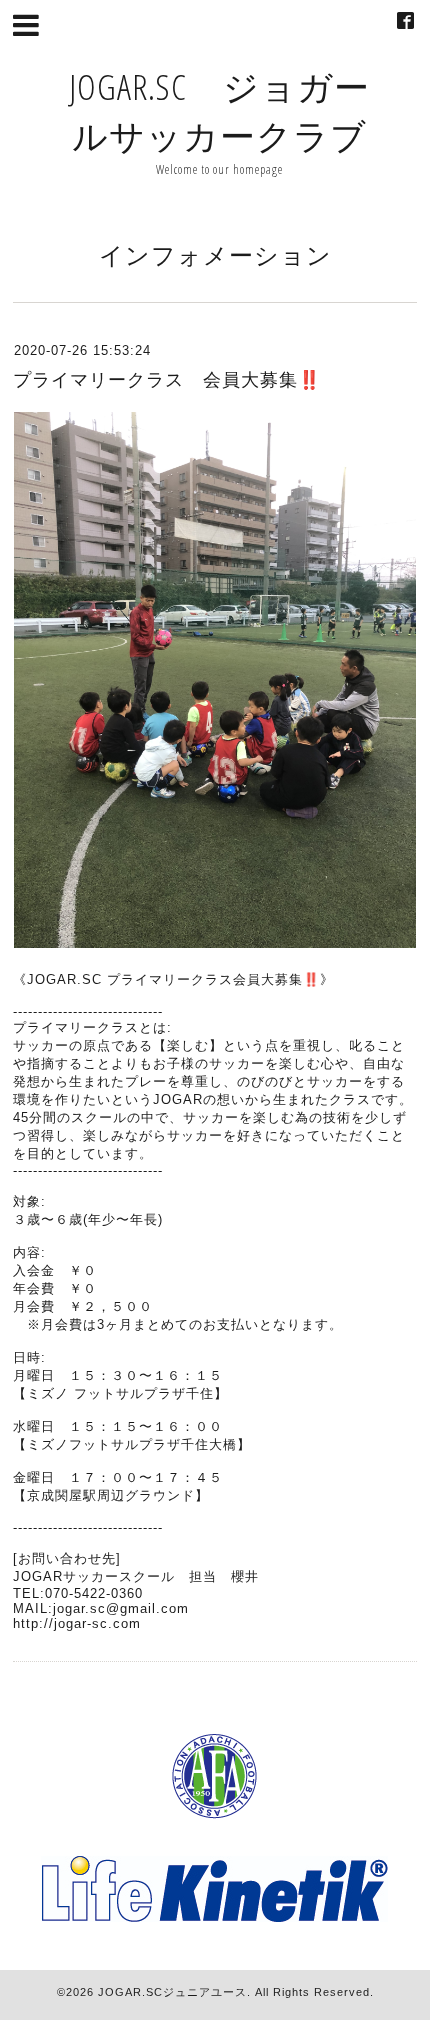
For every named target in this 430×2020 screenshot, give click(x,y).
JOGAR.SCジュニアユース (172, 1992)
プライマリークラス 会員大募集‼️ (167, 380)
